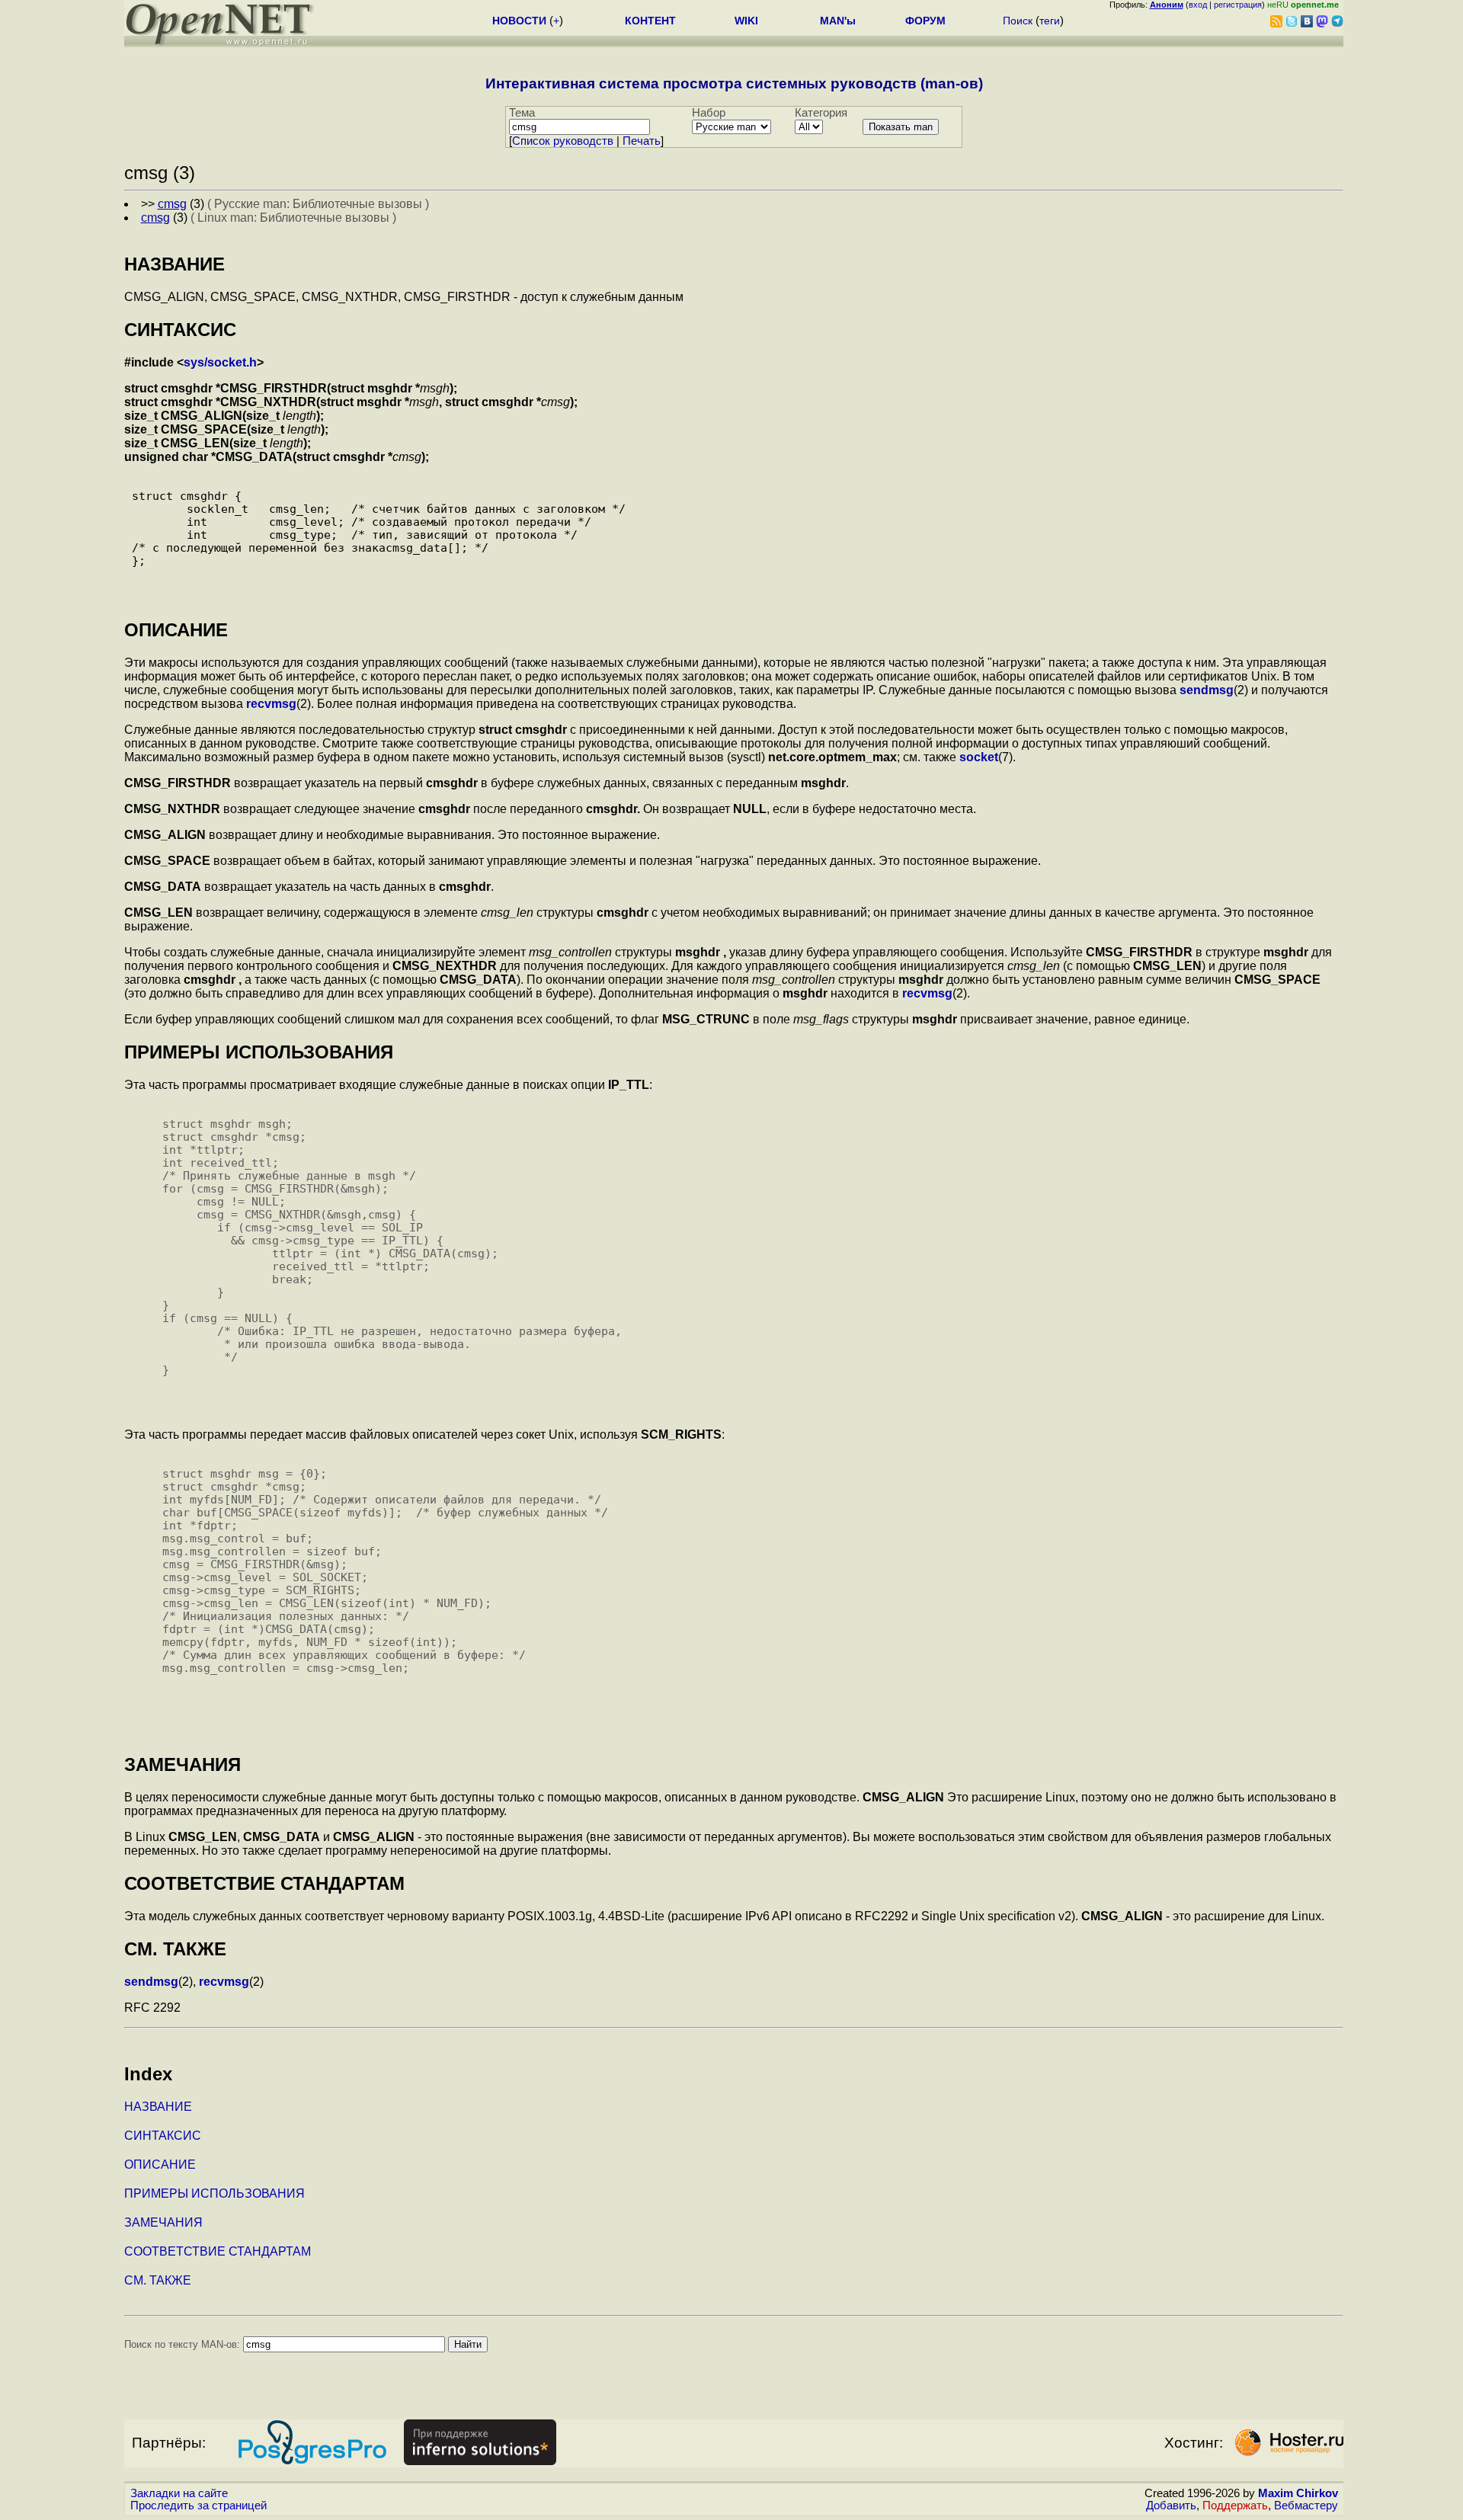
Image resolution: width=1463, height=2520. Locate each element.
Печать (642, 141)
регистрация (1238, 5)
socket (979, 757)
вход (1198, 5)
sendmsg (1207, 690)
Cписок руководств (563, 141)
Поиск (1018, 21)
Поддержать (1235, 2506)
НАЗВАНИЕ (158, 2107)
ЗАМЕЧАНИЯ (163, 2222)
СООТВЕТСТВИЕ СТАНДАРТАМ (218, 2251)
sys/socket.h (220, 362)
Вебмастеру (1306, 2506)
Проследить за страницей (198, 2506)
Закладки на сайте (179, 2493)
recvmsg (271, 704)
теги (1050, 21)
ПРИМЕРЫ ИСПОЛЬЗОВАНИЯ (214, 2193)
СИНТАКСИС (163, 2136)
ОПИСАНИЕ (160, 2165)
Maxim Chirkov (1298, 2493)
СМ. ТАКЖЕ (158, 2280)
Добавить (1171, 2506)
